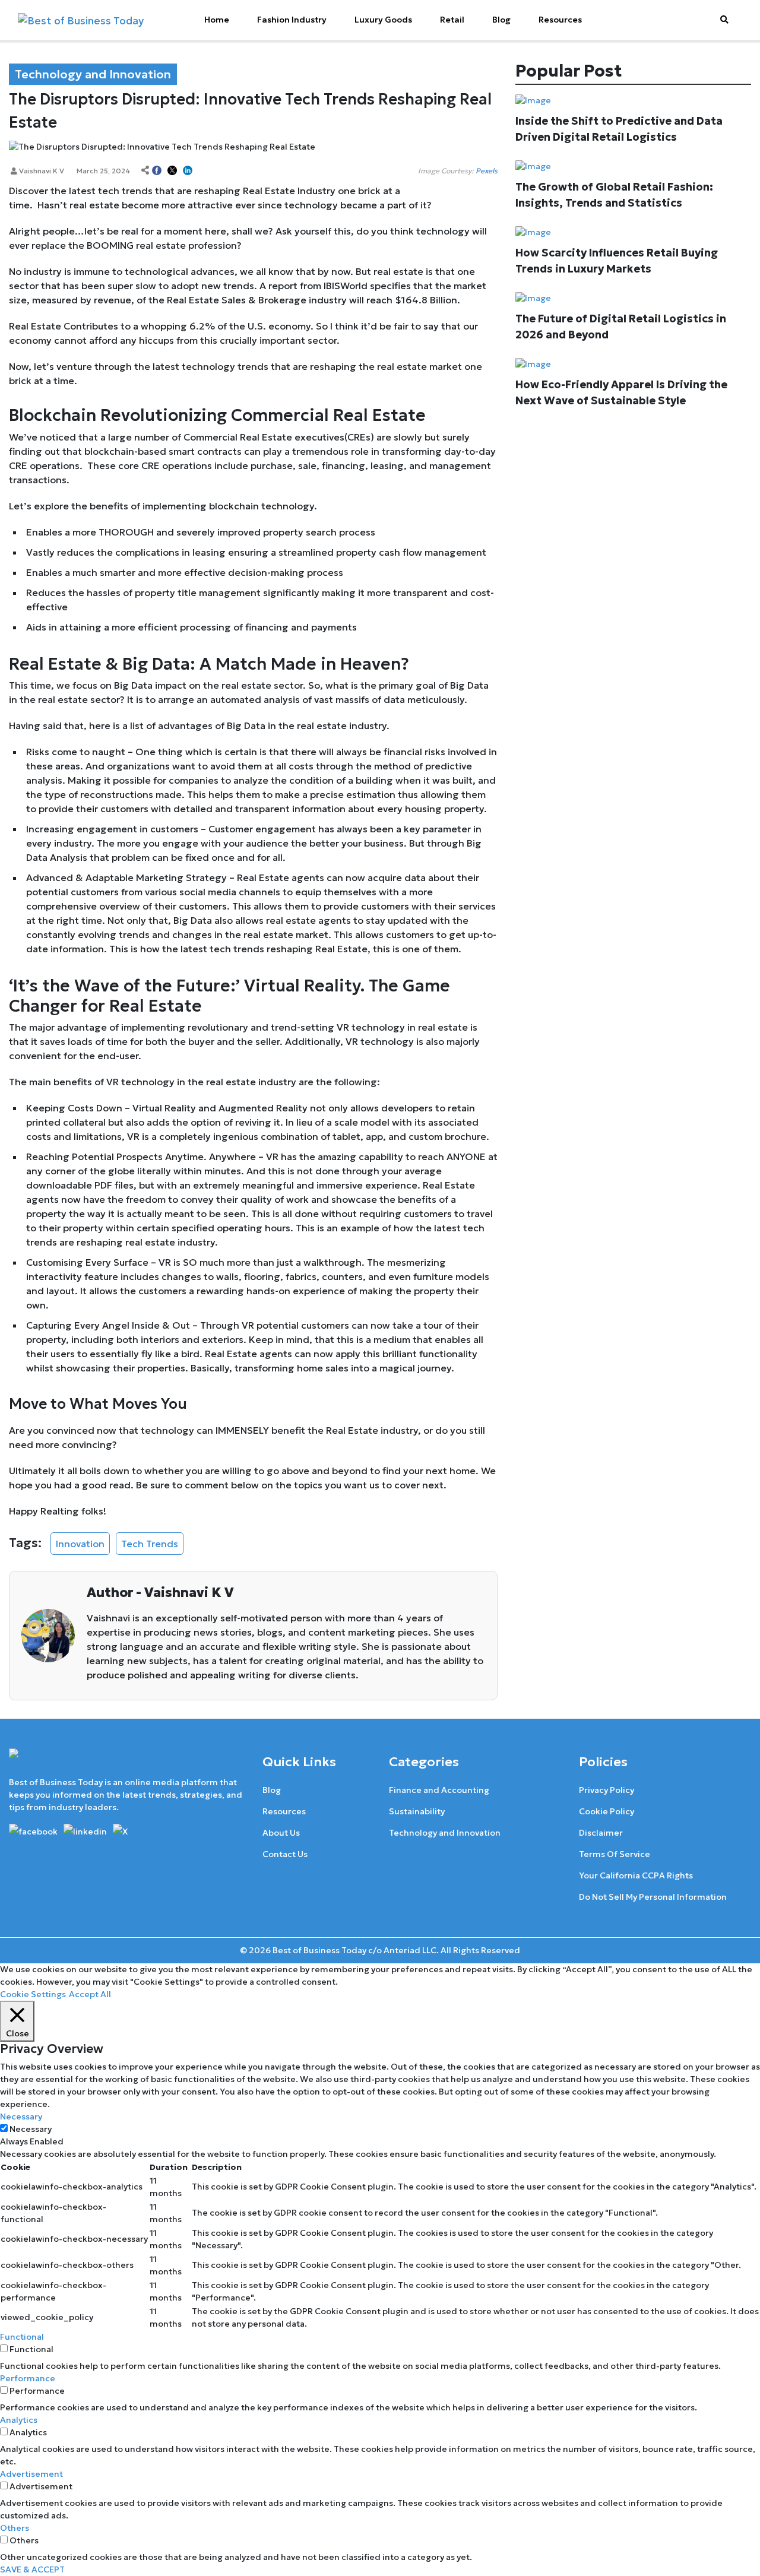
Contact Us (285, 1854)
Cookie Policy (607, 1811)
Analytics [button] (19, 2420)
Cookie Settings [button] (33, 1994)
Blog (501, 20)
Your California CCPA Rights (636, 1875)
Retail (452, 20)
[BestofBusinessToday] (58, 1761)
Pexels (487, 171)
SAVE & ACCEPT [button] (32, 2569)
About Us (281, 1833)
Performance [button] (28, 2378)
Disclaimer (601, 1833)
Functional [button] (22, 2337)
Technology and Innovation (445, 1833)
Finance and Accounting (439, 1790)
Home (217, 20)
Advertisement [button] (31, 2474)
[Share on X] (172, 171)
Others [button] (15, 2528)
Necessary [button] (21, 2116)
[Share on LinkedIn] (188, 171)
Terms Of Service (615, 1854)
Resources (560, 20)
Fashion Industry (292, 20)
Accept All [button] (90, 1994)
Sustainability (417, 1811)
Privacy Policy (607, 1790)
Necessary (31, 2129)
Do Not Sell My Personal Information (653, 1897)
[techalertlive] (35, 1830)
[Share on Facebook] (157, 171)
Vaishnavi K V (41, 171)
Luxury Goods (383, 20)
